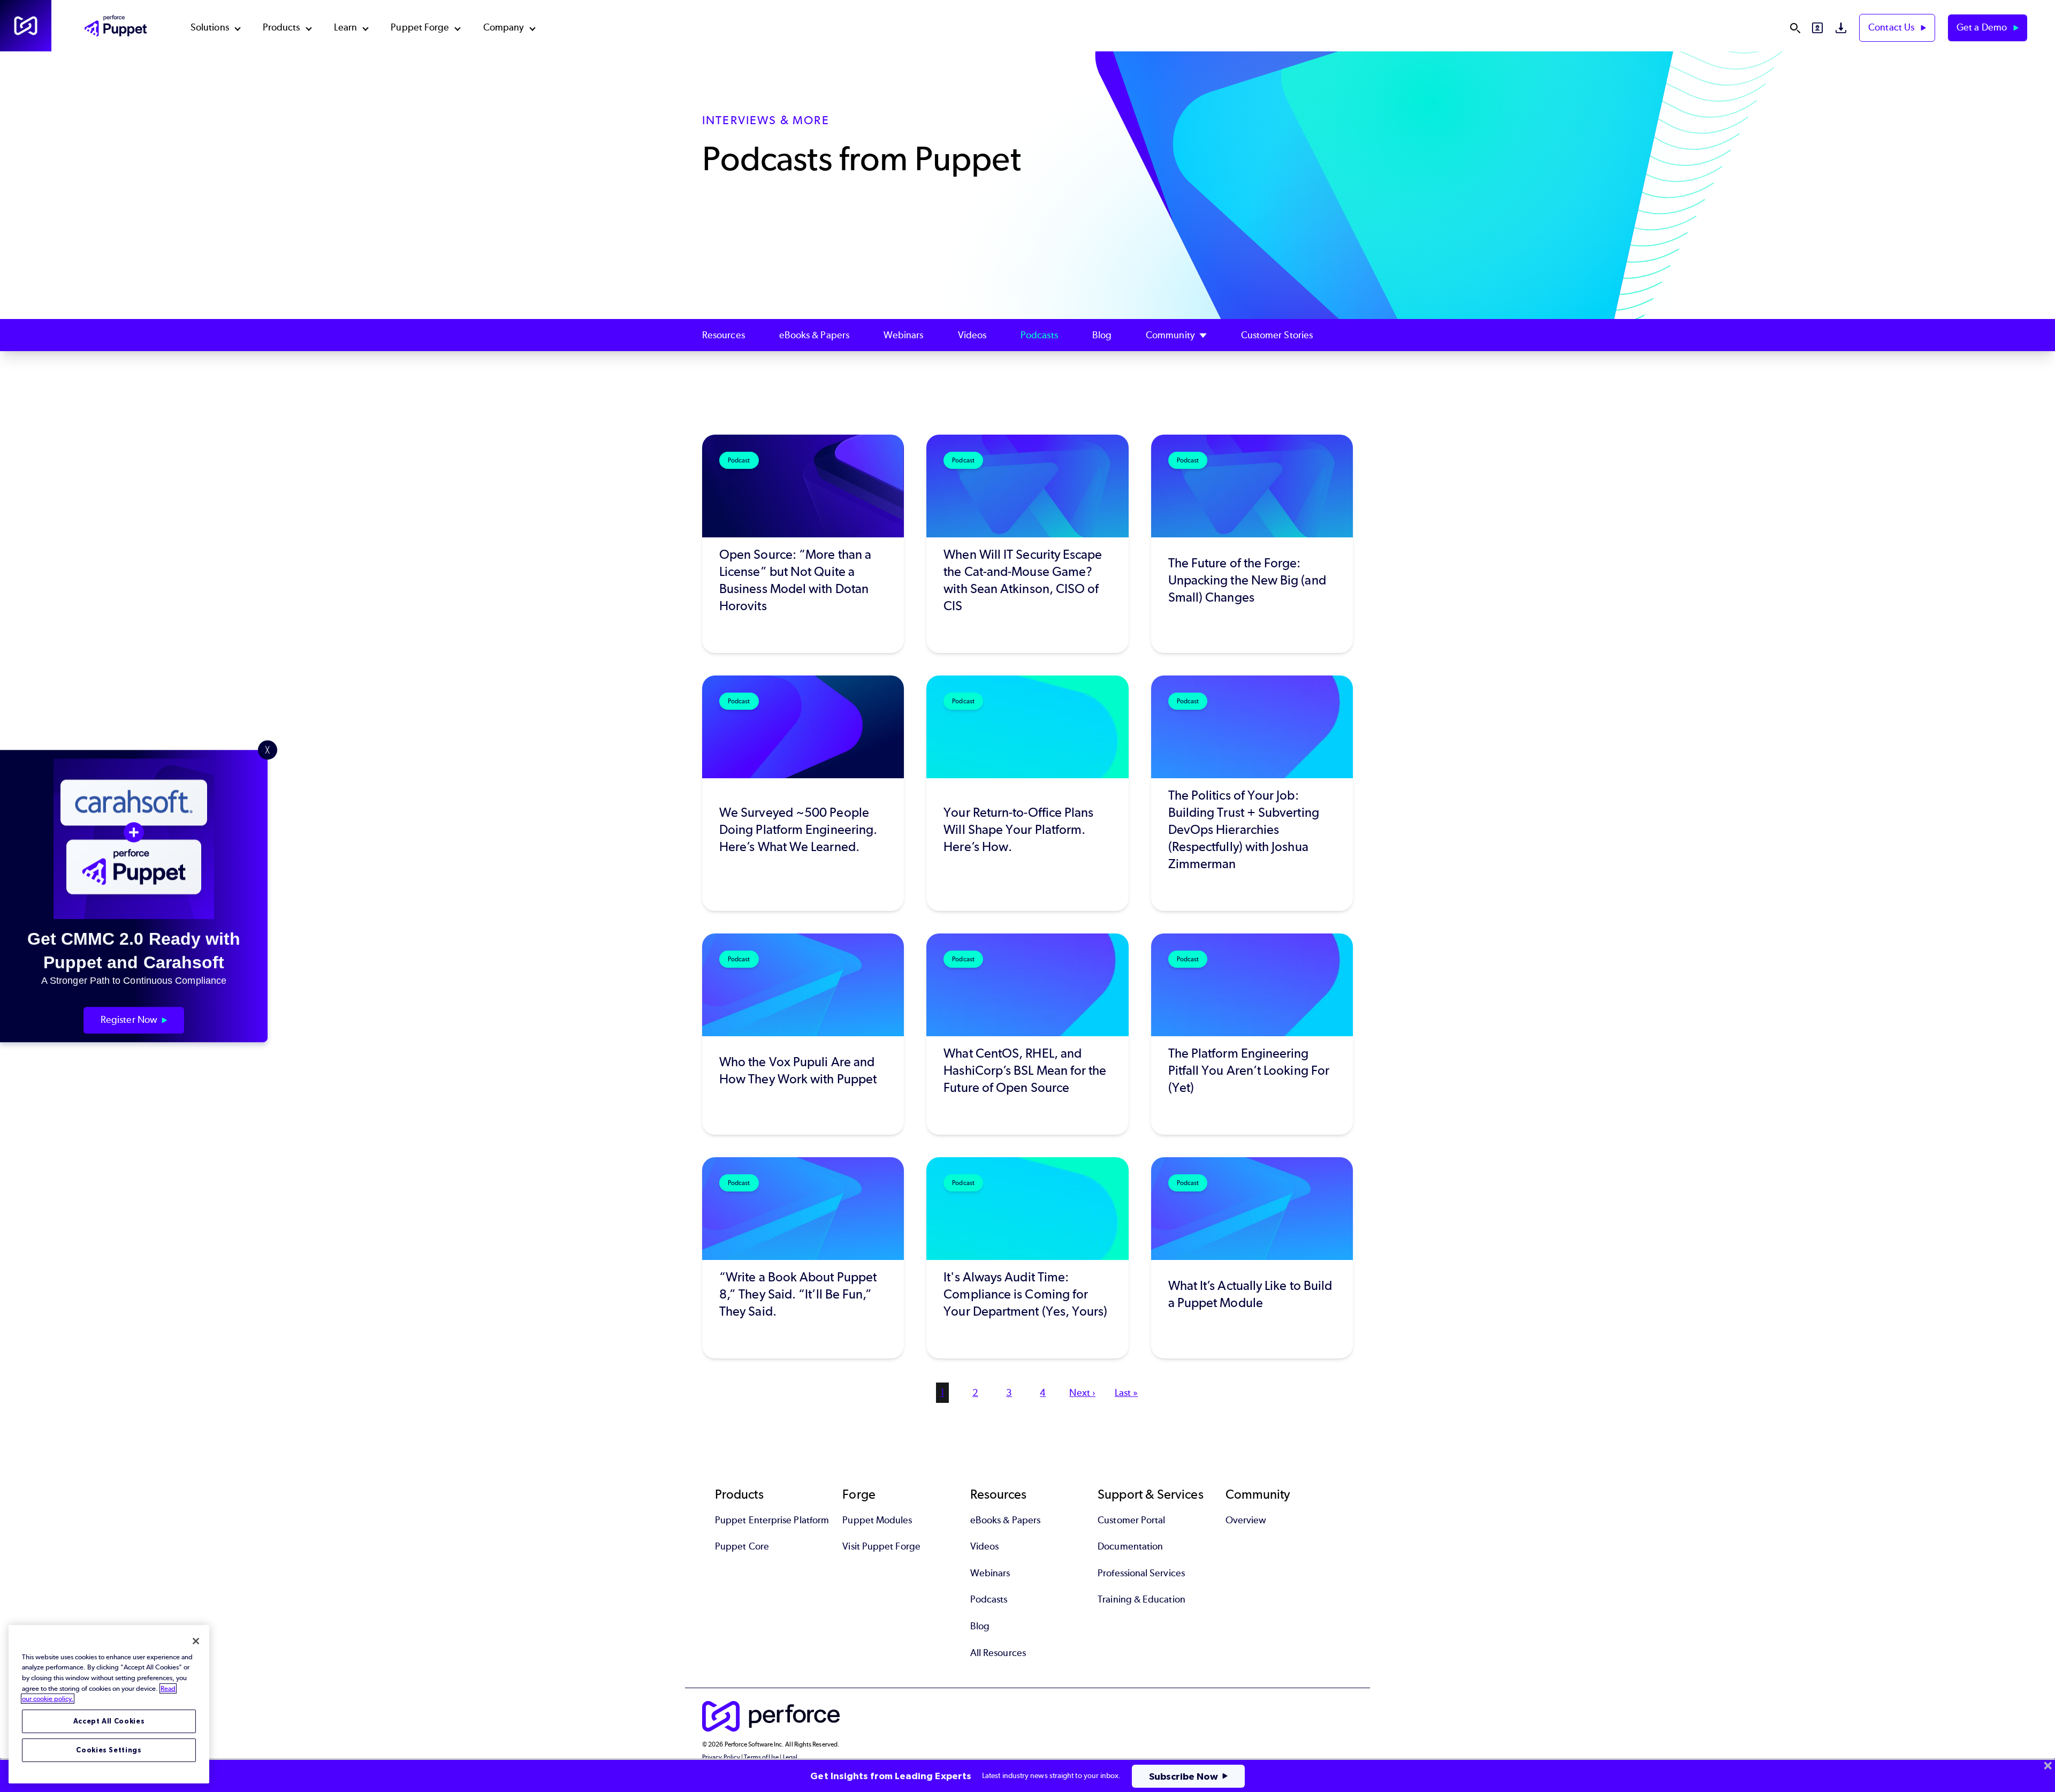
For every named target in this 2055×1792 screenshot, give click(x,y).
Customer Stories (1277, 335)
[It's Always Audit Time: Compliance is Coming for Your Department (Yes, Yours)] (1027, 1258)
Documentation (1130, 1546)
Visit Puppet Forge (881, 1546)
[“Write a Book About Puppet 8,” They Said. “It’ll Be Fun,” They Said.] (803, 1258)
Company (504, 27)
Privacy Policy (721, 1757)
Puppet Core (742, 1546)
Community (1170, 335)
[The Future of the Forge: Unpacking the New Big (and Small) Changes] (1252, 544)
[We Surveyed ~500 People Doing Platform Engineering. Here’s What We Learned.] (803, 793)
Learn (345, 27)
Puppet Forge (420, 27)
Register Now (129, 1020)
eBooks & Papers (814, 335)
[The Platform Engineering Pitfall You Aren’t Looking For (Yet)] (1252, 1034)
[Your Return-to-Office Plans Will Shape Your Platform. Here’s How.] (1027, 793)
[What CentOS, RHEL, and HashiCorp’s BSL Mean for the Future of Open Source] (1027, 1034)
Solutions (210, 27)
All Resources (998, 1653)
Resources (724, 335)
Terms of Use (761, 1757)
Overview (1246, 1520)
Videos (972, 335)
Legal (790, 1757)
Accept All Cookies (109, 1721)
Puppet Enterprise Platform (772, 1520)
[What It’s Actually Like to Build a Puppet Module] (1252, 1258)
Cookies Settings (109, 1750)
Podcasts (1039, 335)
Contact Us (1892, 27)
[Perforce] (26, 26)
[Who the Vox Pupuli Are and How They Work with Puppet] (803, 1034)
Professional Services (1141, 1573)
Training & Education (1141, 1599)
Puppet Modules (877, 1520)
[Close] (196, 1641)
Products (281, 27)
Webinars (904, 335)
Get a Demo (1983, 27)
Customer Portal (1131, 1520)
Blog (1102, 335)
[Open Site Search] (1795, 28)
